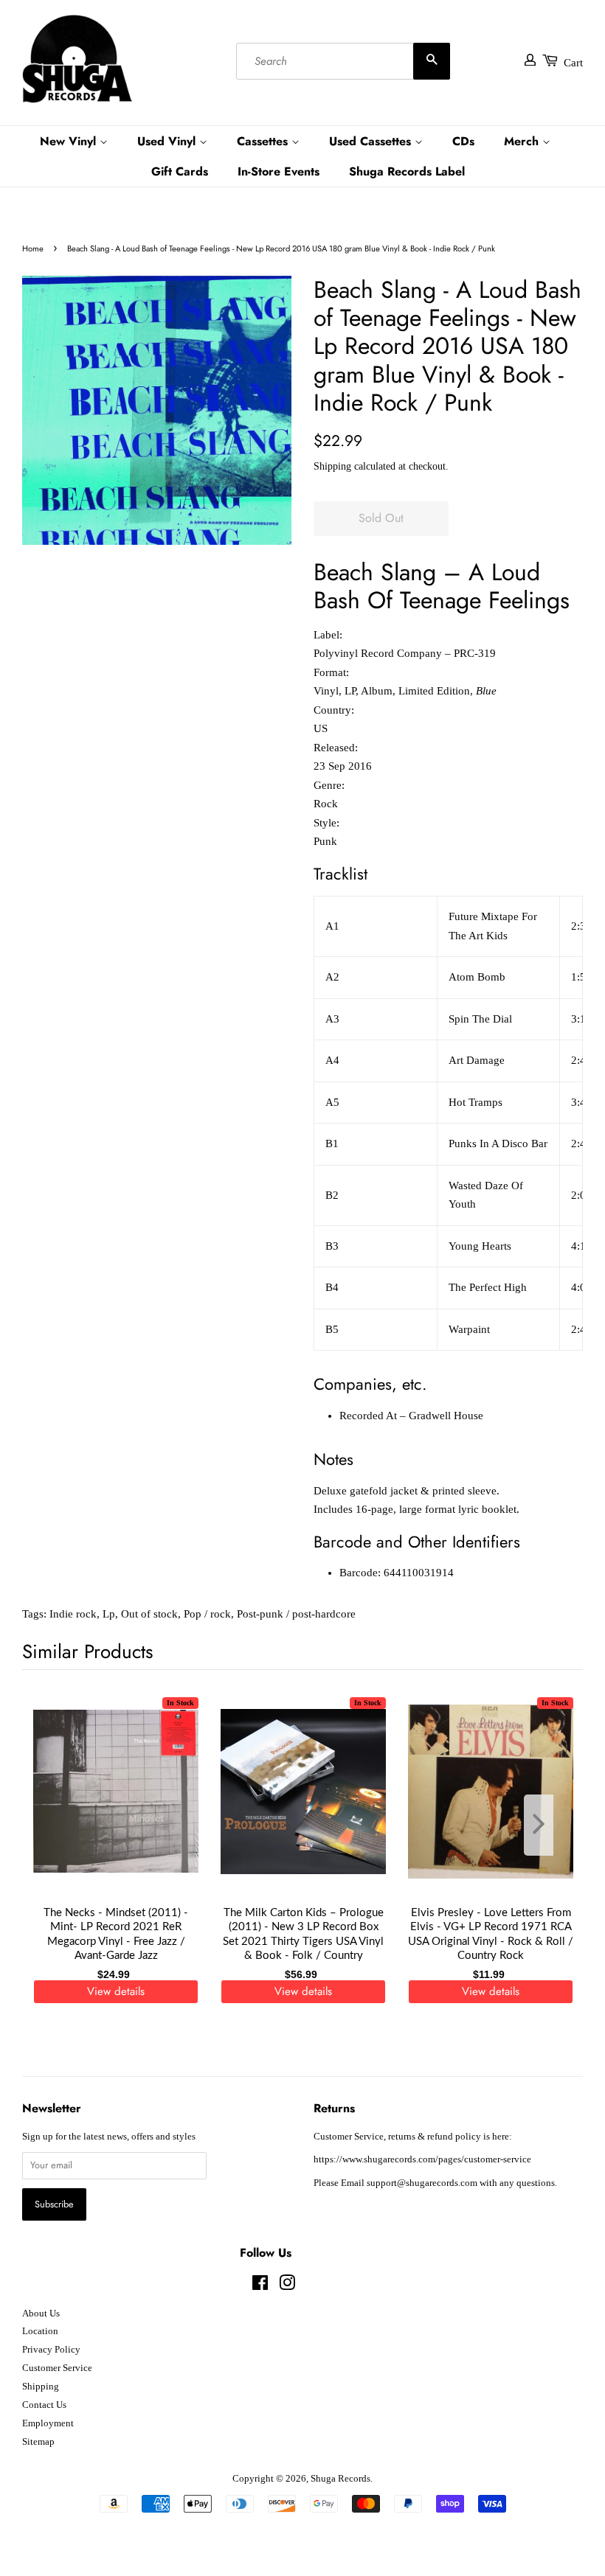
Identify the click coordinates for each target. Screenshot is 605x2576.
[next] (547, 1825)
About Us (41, 2314)
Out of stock (149, 1614)
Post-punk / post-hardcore (296, 1614)
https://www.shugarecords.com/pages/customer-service (422, 2159)
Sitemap (38, 2442)
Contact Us (44, 2405)
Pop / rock (207, 1614)
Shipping (332, 466)
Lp (109, 1614)
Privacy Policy (51, 2350)
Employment (48, 2423)
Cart (573, 63)
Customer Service (57, 2368)
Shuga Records (340, 2479)
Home (33, 248)
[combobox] (343, 61)
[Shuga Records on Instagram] (287, 2286)
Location (40, 2331)
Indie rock (73, 1614)
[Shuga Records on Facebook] (260, 2286)
